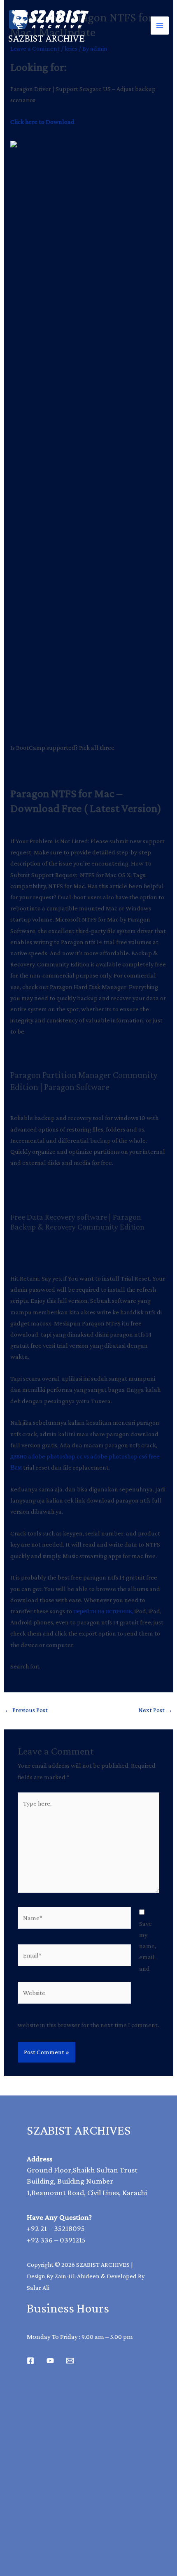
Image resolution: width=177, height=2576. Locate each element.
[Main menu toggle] (160, 26)
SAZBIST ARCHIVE (47, 38)
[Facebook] (30, 2361)
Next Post (155, 1710)
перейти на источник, (103, 1611)
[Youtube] (50, 2361)
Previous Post (26, 1710)
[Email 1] (70, 2361)
